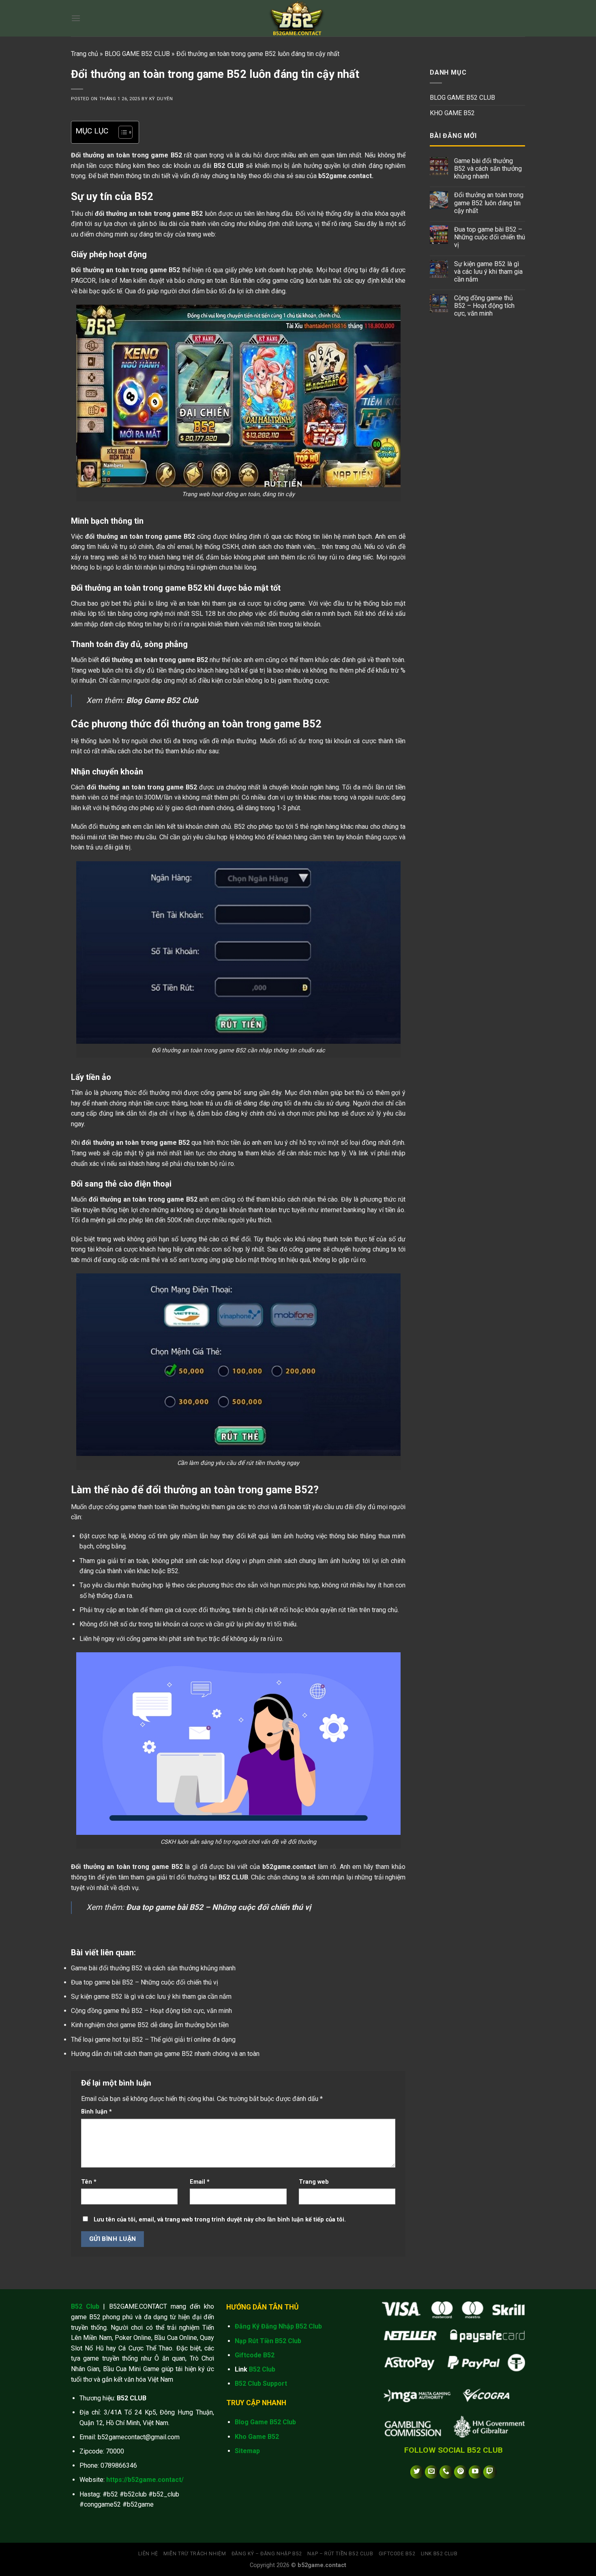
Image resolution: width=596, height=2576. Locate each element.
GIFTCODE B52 (397, 2554)
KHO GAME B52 (452, 113)
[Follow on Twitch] (490, 2472)
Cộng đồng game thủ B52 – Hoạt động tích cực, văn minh (151, 2011)
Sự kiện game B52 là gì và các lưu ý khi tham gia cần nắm (151, 1997)
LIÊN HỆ (148, 2554)
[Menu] (76, 18)
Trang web (314, 2182)
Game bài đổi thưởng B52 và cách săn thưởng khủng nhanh (153, 1968)
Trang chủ (85, 54)
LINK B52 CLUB (439, 2554)
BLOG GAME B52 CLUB (137, 54)
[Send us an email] (432, 2472)
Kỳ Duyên (161, 99)
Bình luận (96, 2112)
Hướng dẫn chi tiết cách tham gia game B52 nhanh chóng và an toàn (165, 2054)
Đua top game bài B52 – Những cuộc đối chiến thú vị (145, 1982)
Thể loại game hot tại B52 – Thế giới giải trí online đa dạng (153, 2040)
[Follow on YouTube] (475, 2472)
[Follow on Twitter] (417, 2472)
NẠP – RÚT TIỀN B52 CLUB (340, 2554)
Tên (89, 2182)
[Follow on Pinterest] (461, 2472)
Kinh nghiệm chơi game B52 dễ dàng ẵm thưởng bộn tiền (150, 2025)
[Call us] (446, 2472)
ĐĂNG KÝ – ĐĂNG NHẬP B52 (267, 2554)
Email (200, 2182)
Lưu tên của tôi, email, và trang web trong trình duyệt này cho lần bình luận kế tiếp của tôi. (220, 2220)
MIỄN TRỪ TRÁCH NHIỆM (195, 2554)
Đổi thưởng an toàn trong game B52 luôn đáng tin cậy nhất (489, 203)
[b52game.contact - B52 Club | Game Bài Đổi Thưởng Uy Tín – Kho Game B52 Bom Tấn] (298, 18)
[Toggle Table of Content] (121, 132)
